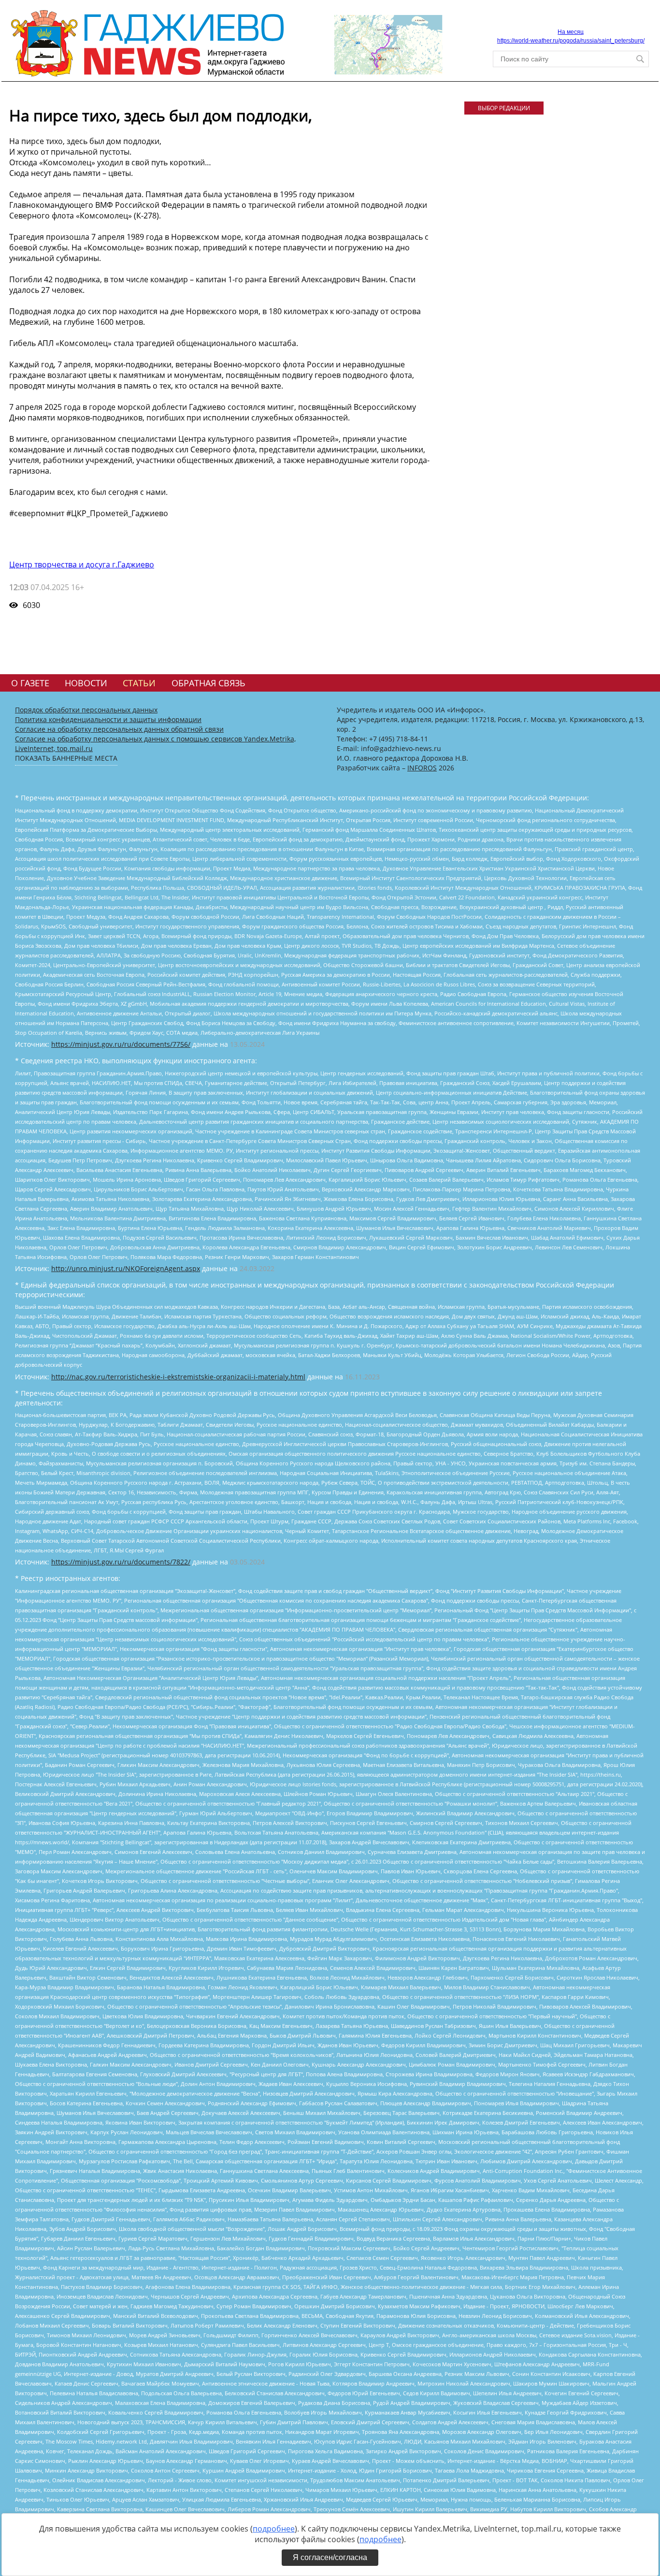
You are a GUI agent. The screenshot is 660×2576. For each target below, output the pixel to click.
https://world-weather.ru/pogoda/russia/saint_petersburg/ (571, 41)
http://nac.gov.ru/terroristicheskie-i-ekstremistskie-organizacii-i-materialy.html (178, 1377)
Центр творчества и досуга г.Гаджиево (82, 564)
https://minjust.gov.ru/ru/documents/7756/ (121, 1044)
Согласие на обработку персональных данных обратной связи (119, 729)
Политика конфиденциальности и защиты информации (108, 719)
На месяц (571, 32)
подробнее (274, 2529)
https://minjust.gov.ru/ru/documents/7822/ (121, 1562)
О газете (30, 683)
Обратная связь (208, 683)
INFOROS (422, 768)
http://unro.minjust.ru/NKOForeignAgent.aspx (126, 1268)
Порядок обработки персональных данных (86, 710)
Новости (86, 683)
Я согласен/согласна (330, 2557)
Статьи (139, 683)
